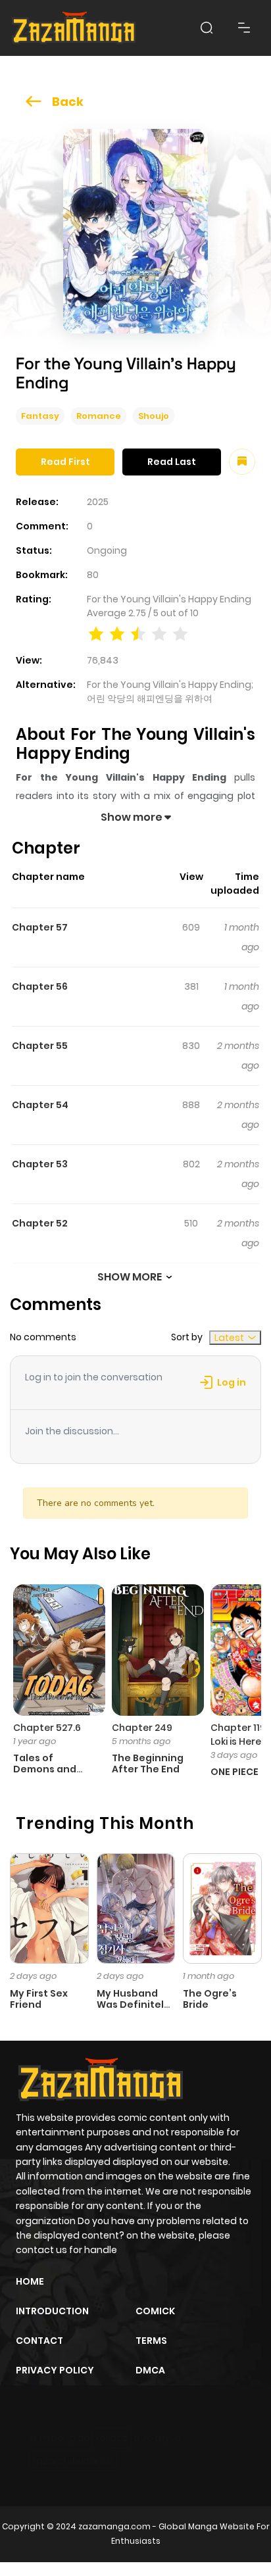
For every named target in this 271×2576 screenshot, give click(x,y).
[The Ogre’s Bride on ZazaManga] (222, 1908)
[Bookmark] (242, 462)
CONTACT (39, 2341)
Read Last (172, 462)
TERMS (151, 2341)
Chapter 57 (40, 927)
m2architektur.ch (73, 2461)
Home (30, 2281)
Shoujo (154, 416)
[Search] (207, 28)
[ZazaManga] (74, 28)
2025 (98, 502)
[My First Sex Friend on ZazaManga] (49, 1908)
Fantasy (40, 416)
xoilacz (111, 2438)
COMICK (155, 2311)
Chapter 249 (142, 1728)
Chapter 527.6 (47, 1728)
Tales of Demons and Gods (45, 1769)
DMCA (150, 2370)
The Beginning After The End (148, 1763)
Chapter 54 (40, 1105)
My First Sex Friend (39, 1999)
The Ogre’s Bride (210, 1999)
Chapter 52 (40, 1223)
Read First (65, 462)
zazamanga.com (114, 2526)
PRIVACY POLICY (55, 2370)
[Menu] (244, 28)
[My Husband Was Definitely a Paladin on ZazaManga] (136, 1908)
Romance (99, 416)
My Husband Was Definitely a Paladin (133, 2005)
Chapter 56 (40, 986)
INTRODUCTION (52, 2311)
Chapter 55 (40, 1046)
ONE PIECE (234, 1772)
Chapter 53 (40, 1164)
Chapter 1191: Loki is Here (241, 1735)
